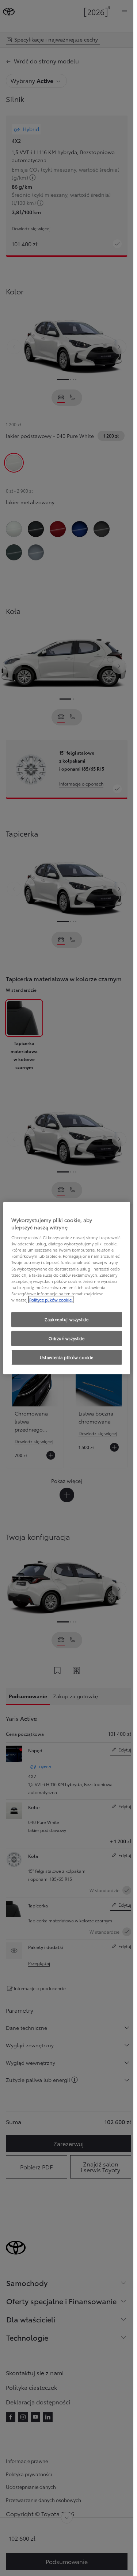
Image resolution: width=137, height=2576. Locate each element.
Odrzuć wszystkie (67, 1338)
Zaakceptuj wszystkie (66, 1319)
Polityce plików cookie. (51, 1299)
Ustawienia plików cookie (67, 1357)
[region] (67, 1288)
